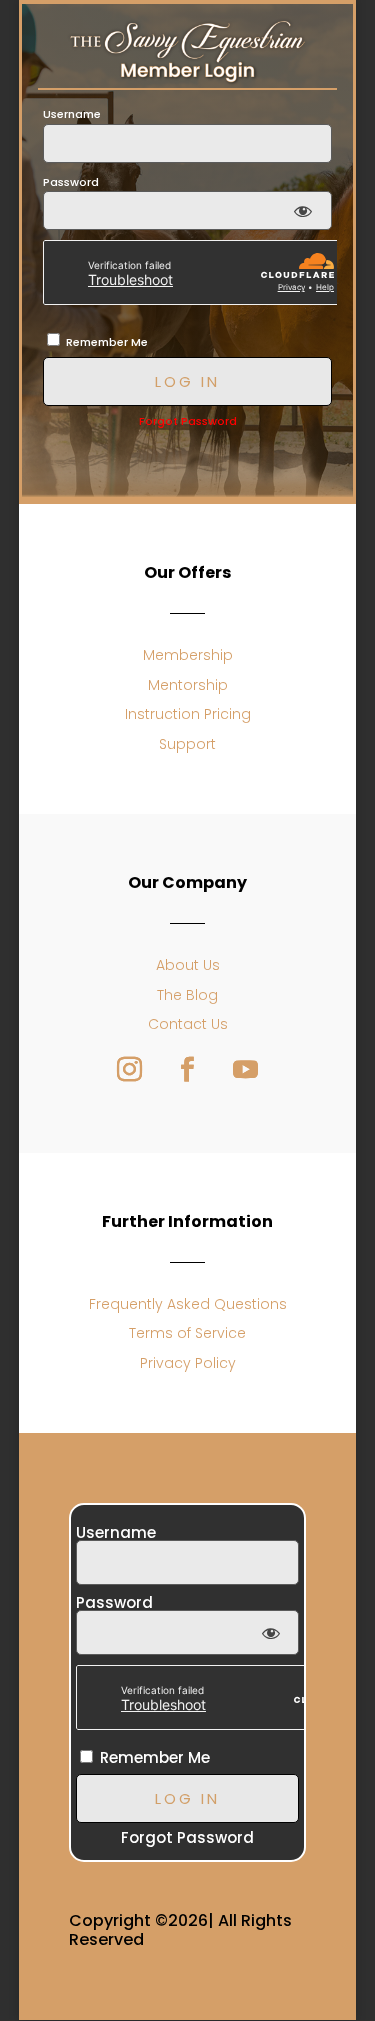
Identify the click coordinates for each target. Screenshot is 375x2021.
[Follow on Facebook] (188, 1070)
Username (72, 114)
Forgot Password (188, 421)
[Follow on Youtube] (246, 1070)
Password (71, 182)
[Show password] (302, 210)
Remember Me (105, 342)
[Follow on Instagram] (130, 1070)
